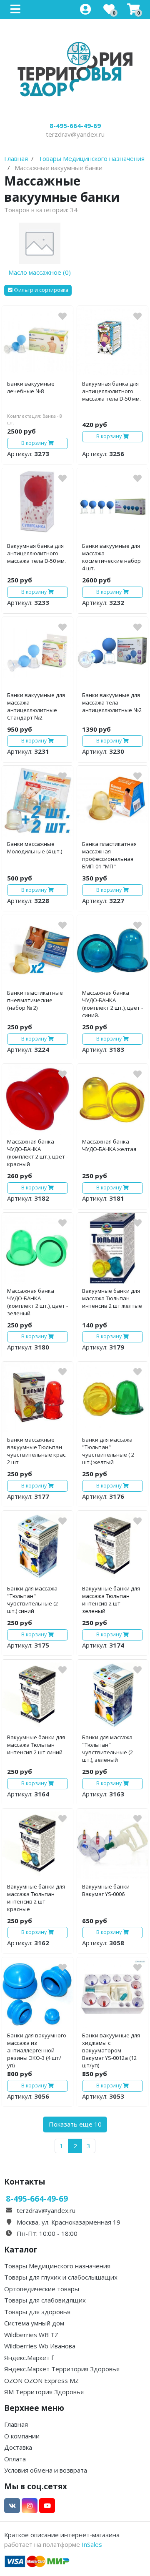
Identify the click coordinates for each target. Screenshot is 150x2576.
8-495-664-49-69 (75, 125)
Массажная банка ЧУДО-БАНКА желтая (109, 1145)
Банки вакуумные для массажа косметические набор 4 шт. (111, 557)
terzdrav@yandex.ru (75, 134)
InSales (92, 2544)
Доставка (18, 2447)
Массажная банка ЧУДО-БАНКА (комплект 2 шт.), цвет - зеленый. (37, 1302)
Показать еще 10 (75, 2124)
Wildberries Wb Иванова (40, 2346)
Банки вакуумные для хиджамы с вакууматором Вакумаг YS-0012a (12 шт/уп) (111, 2050)
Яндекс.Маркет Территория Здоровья (62, 2369)
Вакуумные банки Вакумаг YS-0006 (106, 1890)
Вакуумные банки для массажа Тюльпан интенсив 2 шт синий (36, 1745)
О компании (22, 2436)
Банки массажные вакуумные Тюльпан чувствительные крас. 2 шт (37, 1451)
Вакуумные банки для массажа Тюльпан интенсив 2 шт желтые (112, 1298)
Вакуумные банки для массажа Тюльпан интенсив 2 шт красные (36, 1898)
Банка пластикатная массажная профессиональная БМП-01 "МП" (109, 855)
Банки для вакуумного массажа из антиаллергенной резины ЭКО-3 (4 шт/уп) (37, 2050)
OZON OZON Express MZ (41, 2380)
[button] (38, 290)
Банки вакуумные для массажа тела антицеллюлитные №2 (112, 702)
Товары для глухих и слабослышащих (61, 2277)
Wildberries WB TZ (31, 2335)
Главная (16, 2424)
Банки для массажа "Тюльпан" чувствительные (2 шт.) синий (32, 1600)
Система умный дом (34, 2323)
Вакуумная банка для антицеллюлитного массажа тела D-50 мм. (111, 391)
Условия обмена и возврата (46, 2470)
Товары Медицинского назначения (57, 2266)
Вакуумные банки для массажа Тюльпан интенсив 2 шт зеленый (111, 1600)
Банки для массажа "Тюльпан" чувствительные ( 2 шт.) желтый (108, 1451)
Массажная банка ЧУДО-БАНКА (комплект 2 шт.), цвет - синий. (112, 1004)
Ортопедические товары (42, 2289)
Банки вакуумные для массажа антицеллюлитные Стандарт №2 (36, 706)
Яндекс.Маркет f (29, 2358)
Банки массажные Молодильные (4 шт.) (35, 848)
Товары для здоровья (37, 2312)
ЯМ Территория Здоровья (44, 2392)
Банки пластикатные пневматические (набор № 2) (35, 1000)
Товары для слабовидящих (45, 2300)
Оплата (15, 2459)
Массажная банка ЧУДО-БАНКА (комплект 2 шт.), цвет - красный (37, 1153)
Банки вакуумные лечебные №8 (31, 387)
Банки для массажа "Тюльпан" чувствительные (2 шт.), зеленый (107, 1748)
